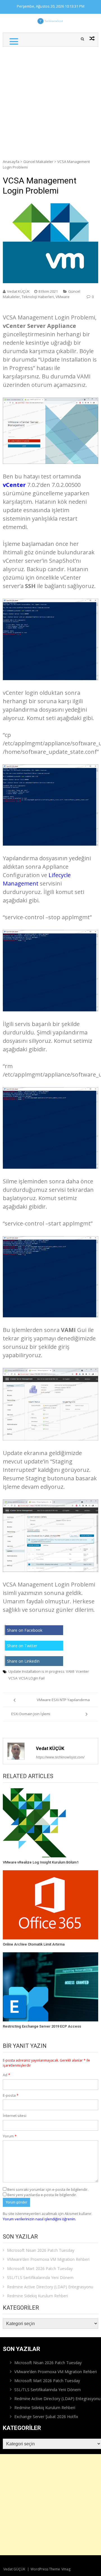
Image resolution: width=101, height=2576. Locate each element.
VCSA (13, 1678)
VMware (63, 297)
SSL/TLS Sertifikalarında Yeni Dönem (40, 2277)
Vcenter (82, 1671)
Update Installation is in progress (36, 1671)
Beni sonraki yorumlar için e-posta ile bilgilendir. (48, 2189)
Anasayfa (11, 162)
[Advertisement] (50, 100)
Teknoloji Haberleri (38, 297)
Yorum (10, 2136)
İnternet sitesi (15, 2116)
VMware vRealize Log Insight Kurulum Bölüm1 (41, 1862)
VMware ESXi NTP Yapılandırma (63, 1700)
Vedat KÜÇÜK (18, 291)
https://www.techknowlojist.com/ (60, 1757)
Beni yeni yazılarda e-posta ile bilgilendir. (42, 2195)
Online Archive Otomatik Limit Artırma (34, 1944)
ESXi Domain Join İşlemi (31, 1714)
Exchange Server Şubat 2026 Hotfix (46, 2417)
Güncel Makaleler (38, 162)
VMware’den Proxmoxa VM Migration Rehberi (48, 2259)
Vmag (66, 2569)
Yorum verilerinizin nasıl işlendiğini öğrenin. (39, 2219)
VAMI (70, 1671)
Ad (6, 2075)
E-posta (11, 2095)
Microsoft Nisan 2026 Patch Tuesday (41, 2250)
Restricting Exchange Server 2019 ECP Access (42, 2026)
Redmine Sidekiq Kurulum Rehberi (37, 2296)
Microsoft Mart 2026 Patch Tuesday (40, 2269)
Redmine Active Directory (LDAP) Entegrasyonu (50, 2287)
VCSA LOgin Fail (32, 1678)
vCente (13, 485)
